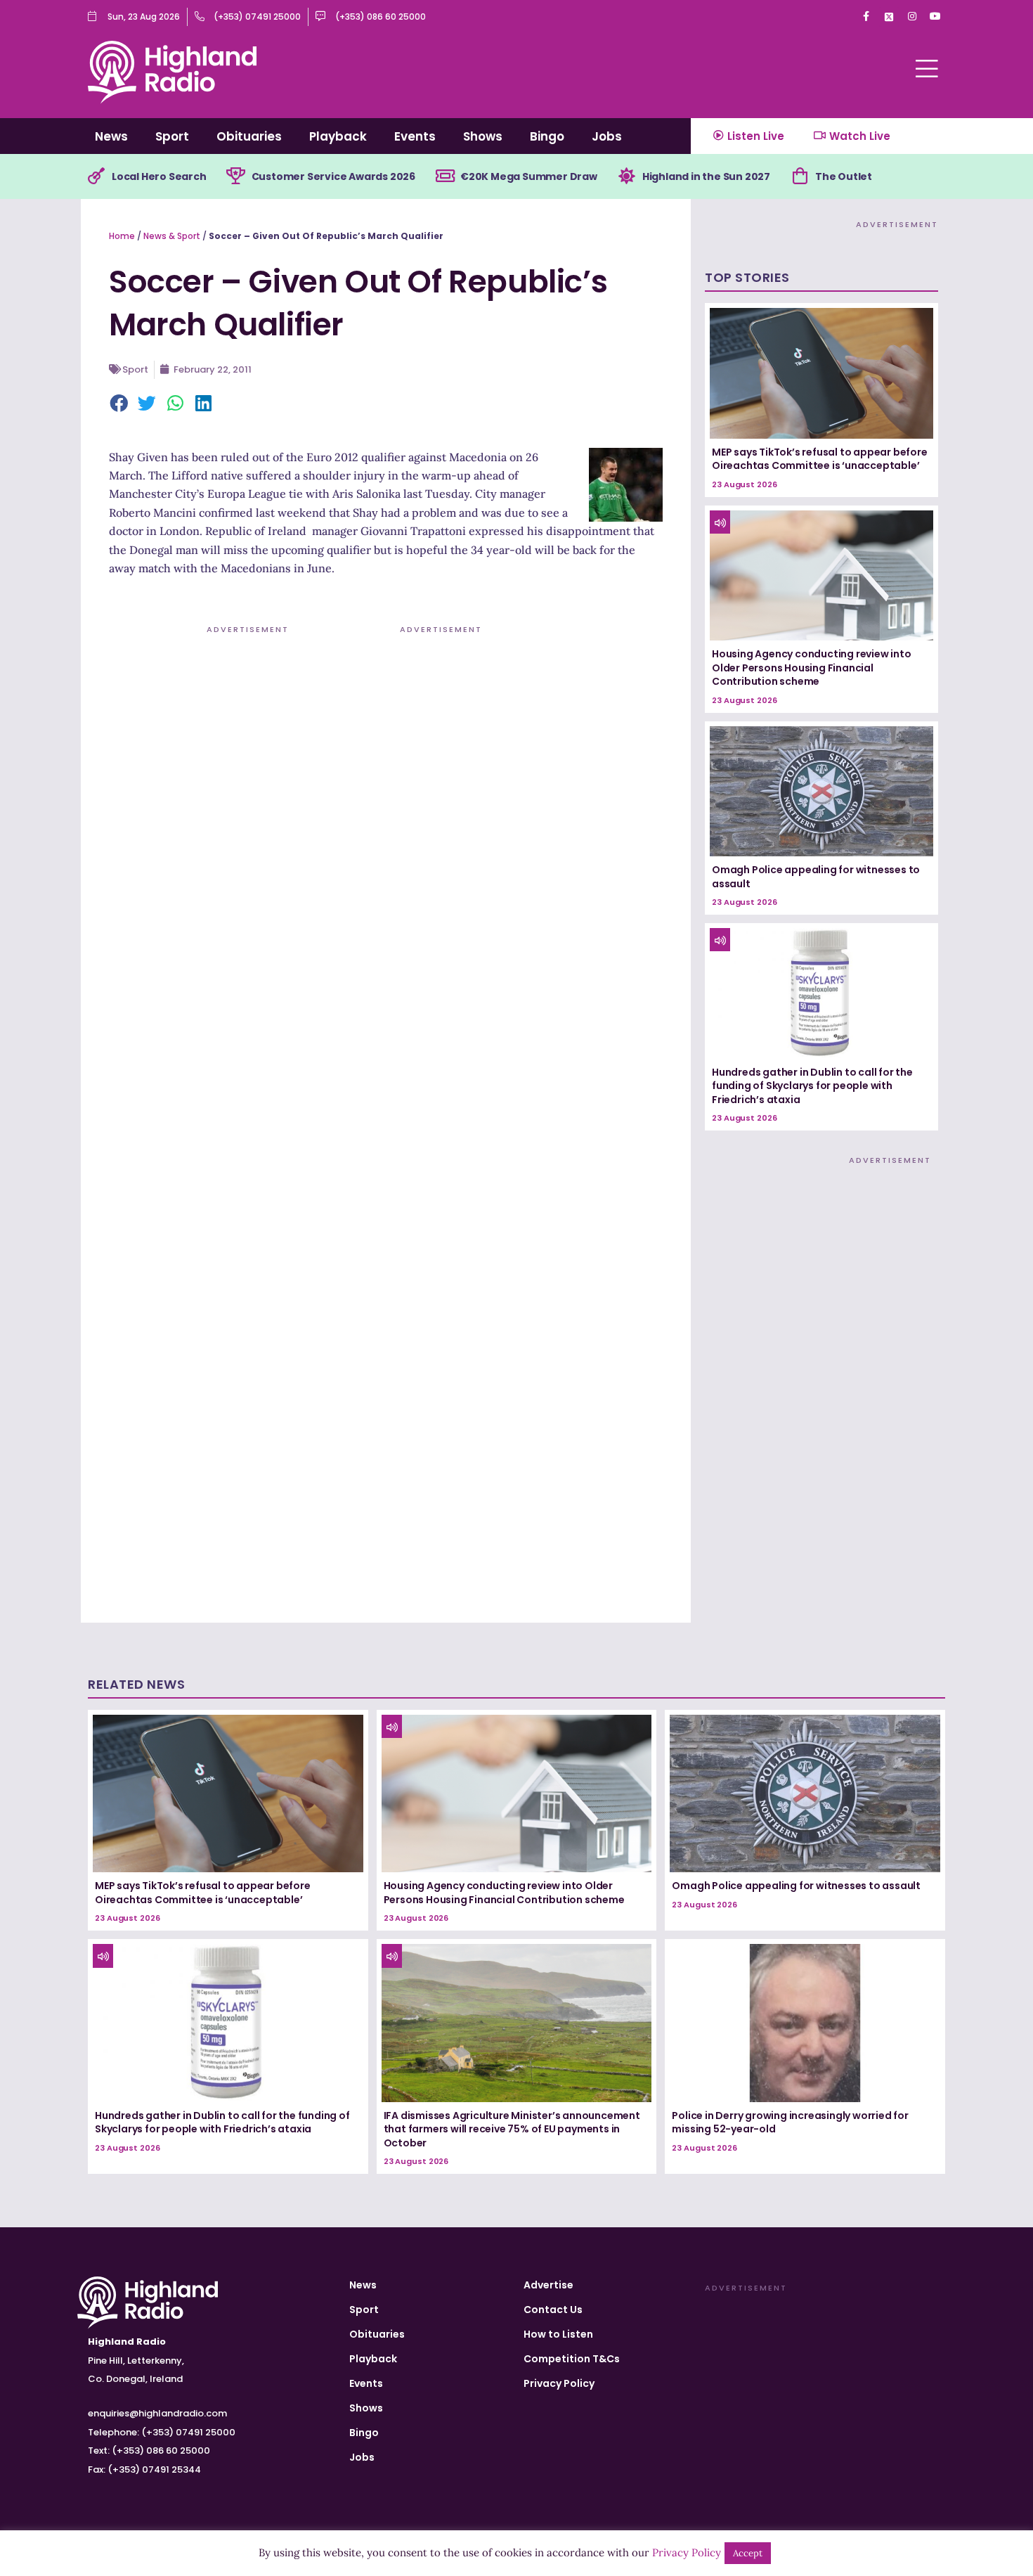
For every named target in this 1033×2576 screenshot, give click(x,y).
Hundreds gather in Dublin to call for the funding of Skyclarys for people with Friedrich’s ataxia (812, 1086)
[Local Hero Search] (96, 176)
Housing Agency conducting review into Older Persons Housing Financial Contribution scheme (812, 668)
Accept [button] (748, 2553)
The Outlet (844, 176)
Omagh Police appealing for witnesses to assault (816, 877)
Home (122, 236)
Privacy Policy (559, 2383)
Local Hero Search (159, 176)
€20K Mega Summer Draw (529, 176)
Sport (172, 136)
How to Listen (558, 2334)
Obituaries (249, 136)
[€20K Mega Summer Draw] (445, 176)
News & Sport (172, 236)
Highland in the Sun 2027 (706, 176)
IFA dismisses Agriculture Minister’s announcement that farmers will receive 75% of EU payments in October (512, 2129)
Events (415, 136)
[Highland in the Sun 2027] (627, 176)
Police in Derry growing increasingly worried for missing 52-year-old (790, 2123)
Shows (483, 136)
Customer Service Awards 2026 (333, 176)
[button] (119, 404)
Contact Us (553, 2310)
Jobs (607, 136)
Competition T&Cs (572, 2359)
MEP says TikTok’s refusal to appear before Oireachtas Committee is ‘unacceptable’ (820, 459)
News (111, 136)
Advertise (548, 2285)
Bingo (547, 136)
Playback (338, 136)
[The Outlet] (800, 176)
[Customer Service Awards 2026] (236, 176)
